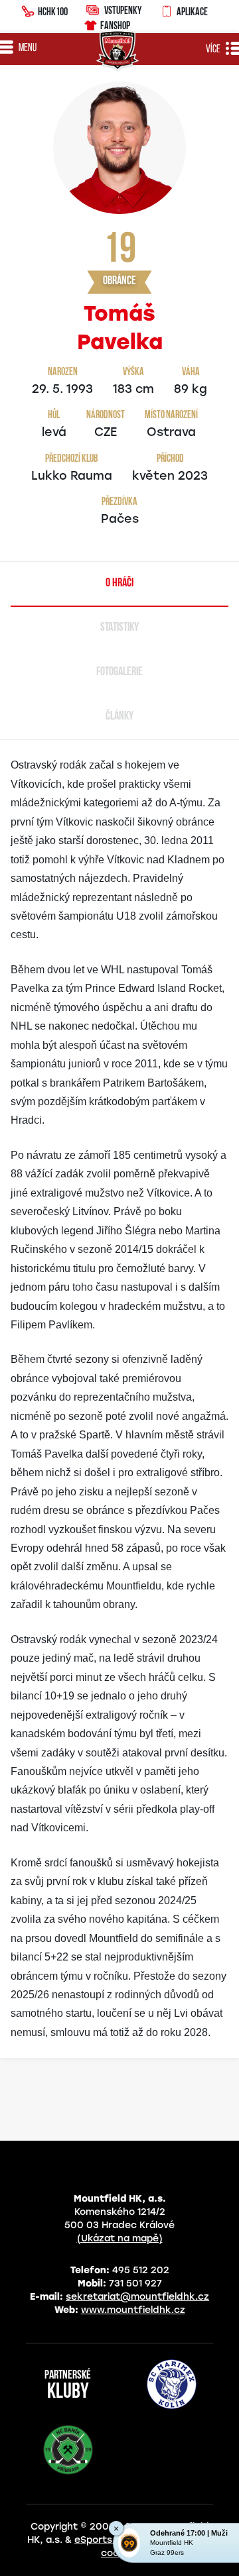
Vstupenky (123, 10)
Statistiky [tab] (119, 628)
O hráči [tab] (119, 584)
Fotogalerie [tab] (119, 672)
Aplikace (192, 11)
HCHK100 (53, 11)
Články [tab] (119, 717)
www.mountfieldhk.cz (133, 2310)
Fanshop (115, 25)
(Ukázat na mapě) (120, 2238)
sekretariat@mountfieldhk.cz (137, 2297)
